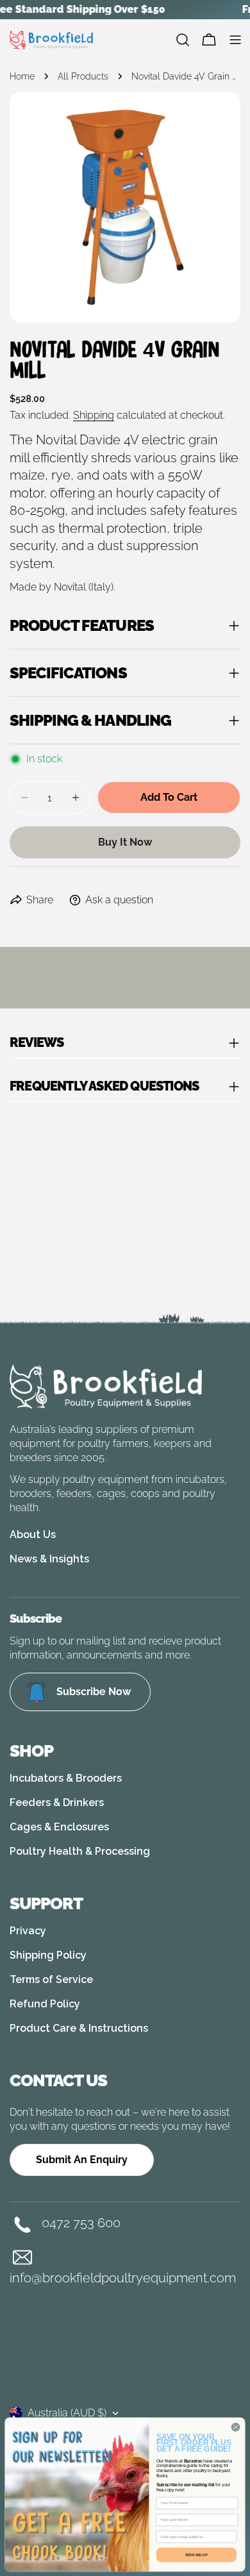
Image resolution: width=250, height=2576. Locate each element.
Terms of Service (51, 1979)
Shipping (94, 415)
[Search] (183, 40)
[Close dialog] (236, 2427)
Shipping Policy (48, 1955)
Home (22, 76)
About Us (33, 1535)
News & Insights (49, 1559)
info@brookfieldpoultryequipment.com (123, 2278)
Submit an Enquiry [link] (82, 2160)
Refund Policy (45, 2004)
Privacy (28, 1931)
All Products (83, 76)
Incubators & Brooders (66, 1778)
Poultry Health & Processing (80, 1851)
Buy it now (125, 842)
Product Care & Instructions (79, 2028)
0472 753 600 (81, 2223)
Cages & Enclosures (59, 1827)
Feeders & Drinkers (57, 1802)
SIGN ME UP (196, 2554)
